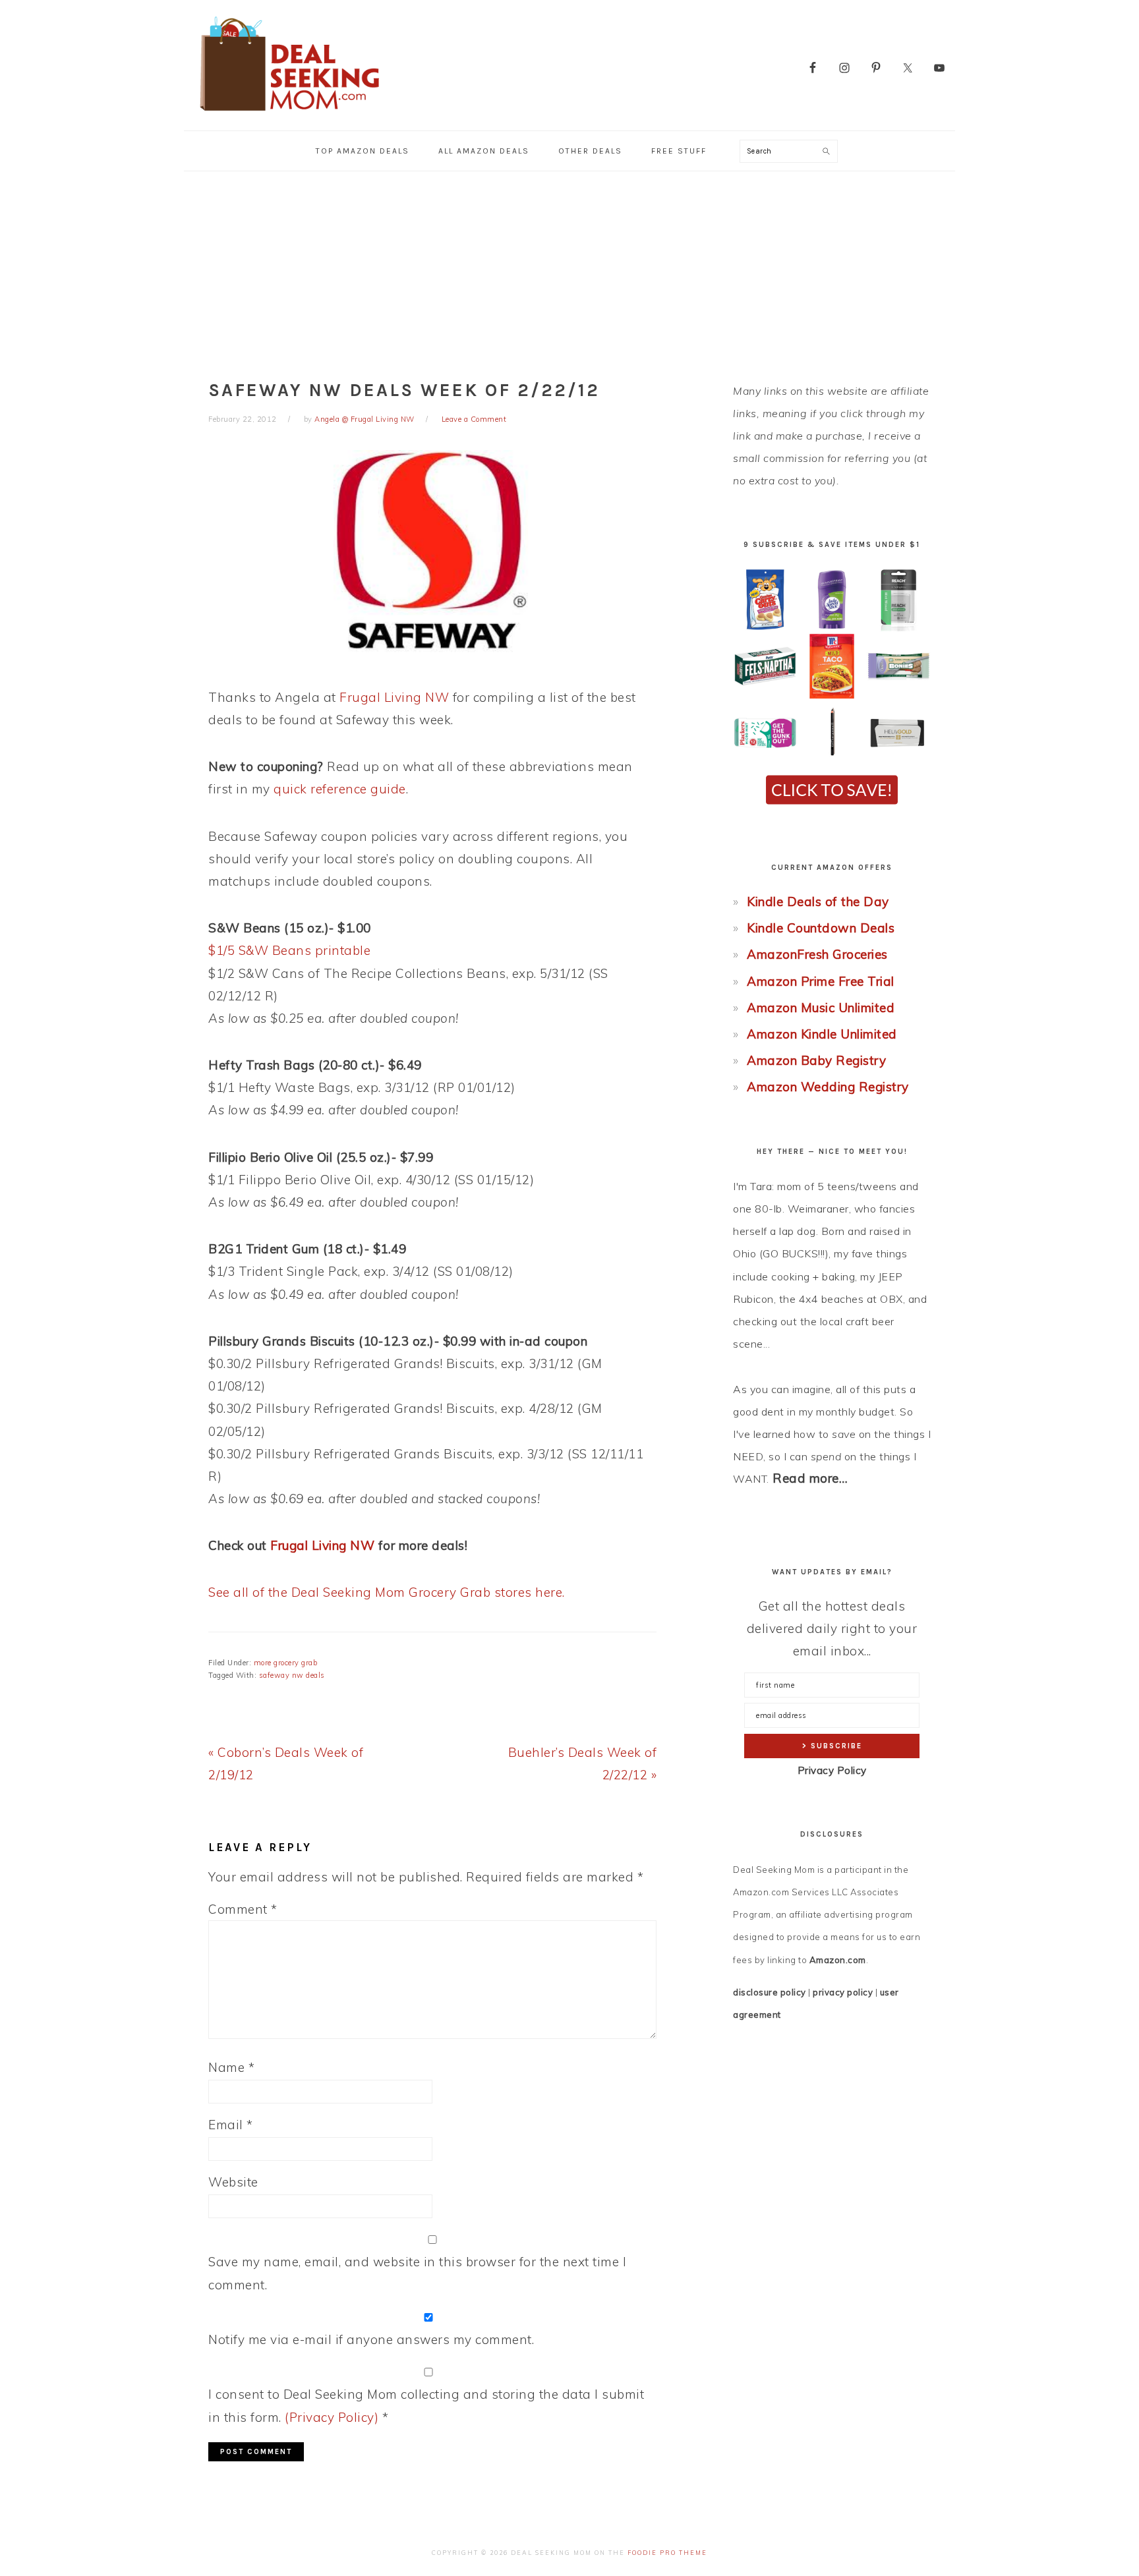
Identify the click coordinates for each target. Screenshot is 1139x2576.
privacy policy (843, 1992)
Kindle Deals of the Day (818, 902)
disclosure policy (770, 1992)
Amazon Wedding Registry (828, 1087)
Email (231, 2125)
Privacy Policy (832, 1770)
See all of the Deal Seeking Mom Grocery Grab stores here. (387, 1592)
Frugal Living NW (394, 697)
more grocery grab (286, 1663)
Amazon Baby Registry (816, 1060)
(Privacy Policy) (332, 2417)
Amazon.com (838, 1960)
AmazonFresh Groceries (817, 954)
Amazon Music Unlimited (821, 1008)
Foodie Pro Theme (667, 2553)
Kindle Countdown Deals (821, 928)
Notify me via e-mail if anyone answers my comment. (371, 2339)
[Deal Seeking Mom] (289, 115)
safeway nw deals (292, 1675)
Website (233, 2182)
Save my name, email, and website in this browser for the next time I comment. (417, 2273)
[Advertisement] (569, 270)
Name (231, 2067)
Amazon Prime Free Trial (821, 981)
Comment (243, 1909)
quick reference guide (340, 789)
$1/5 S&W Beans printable (289, 950)
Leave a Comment (474, 419)
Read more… (810, 1478)
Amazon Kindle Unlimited (822, 1034)
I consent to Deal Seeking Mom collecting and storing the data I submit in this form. (426, 2405)
